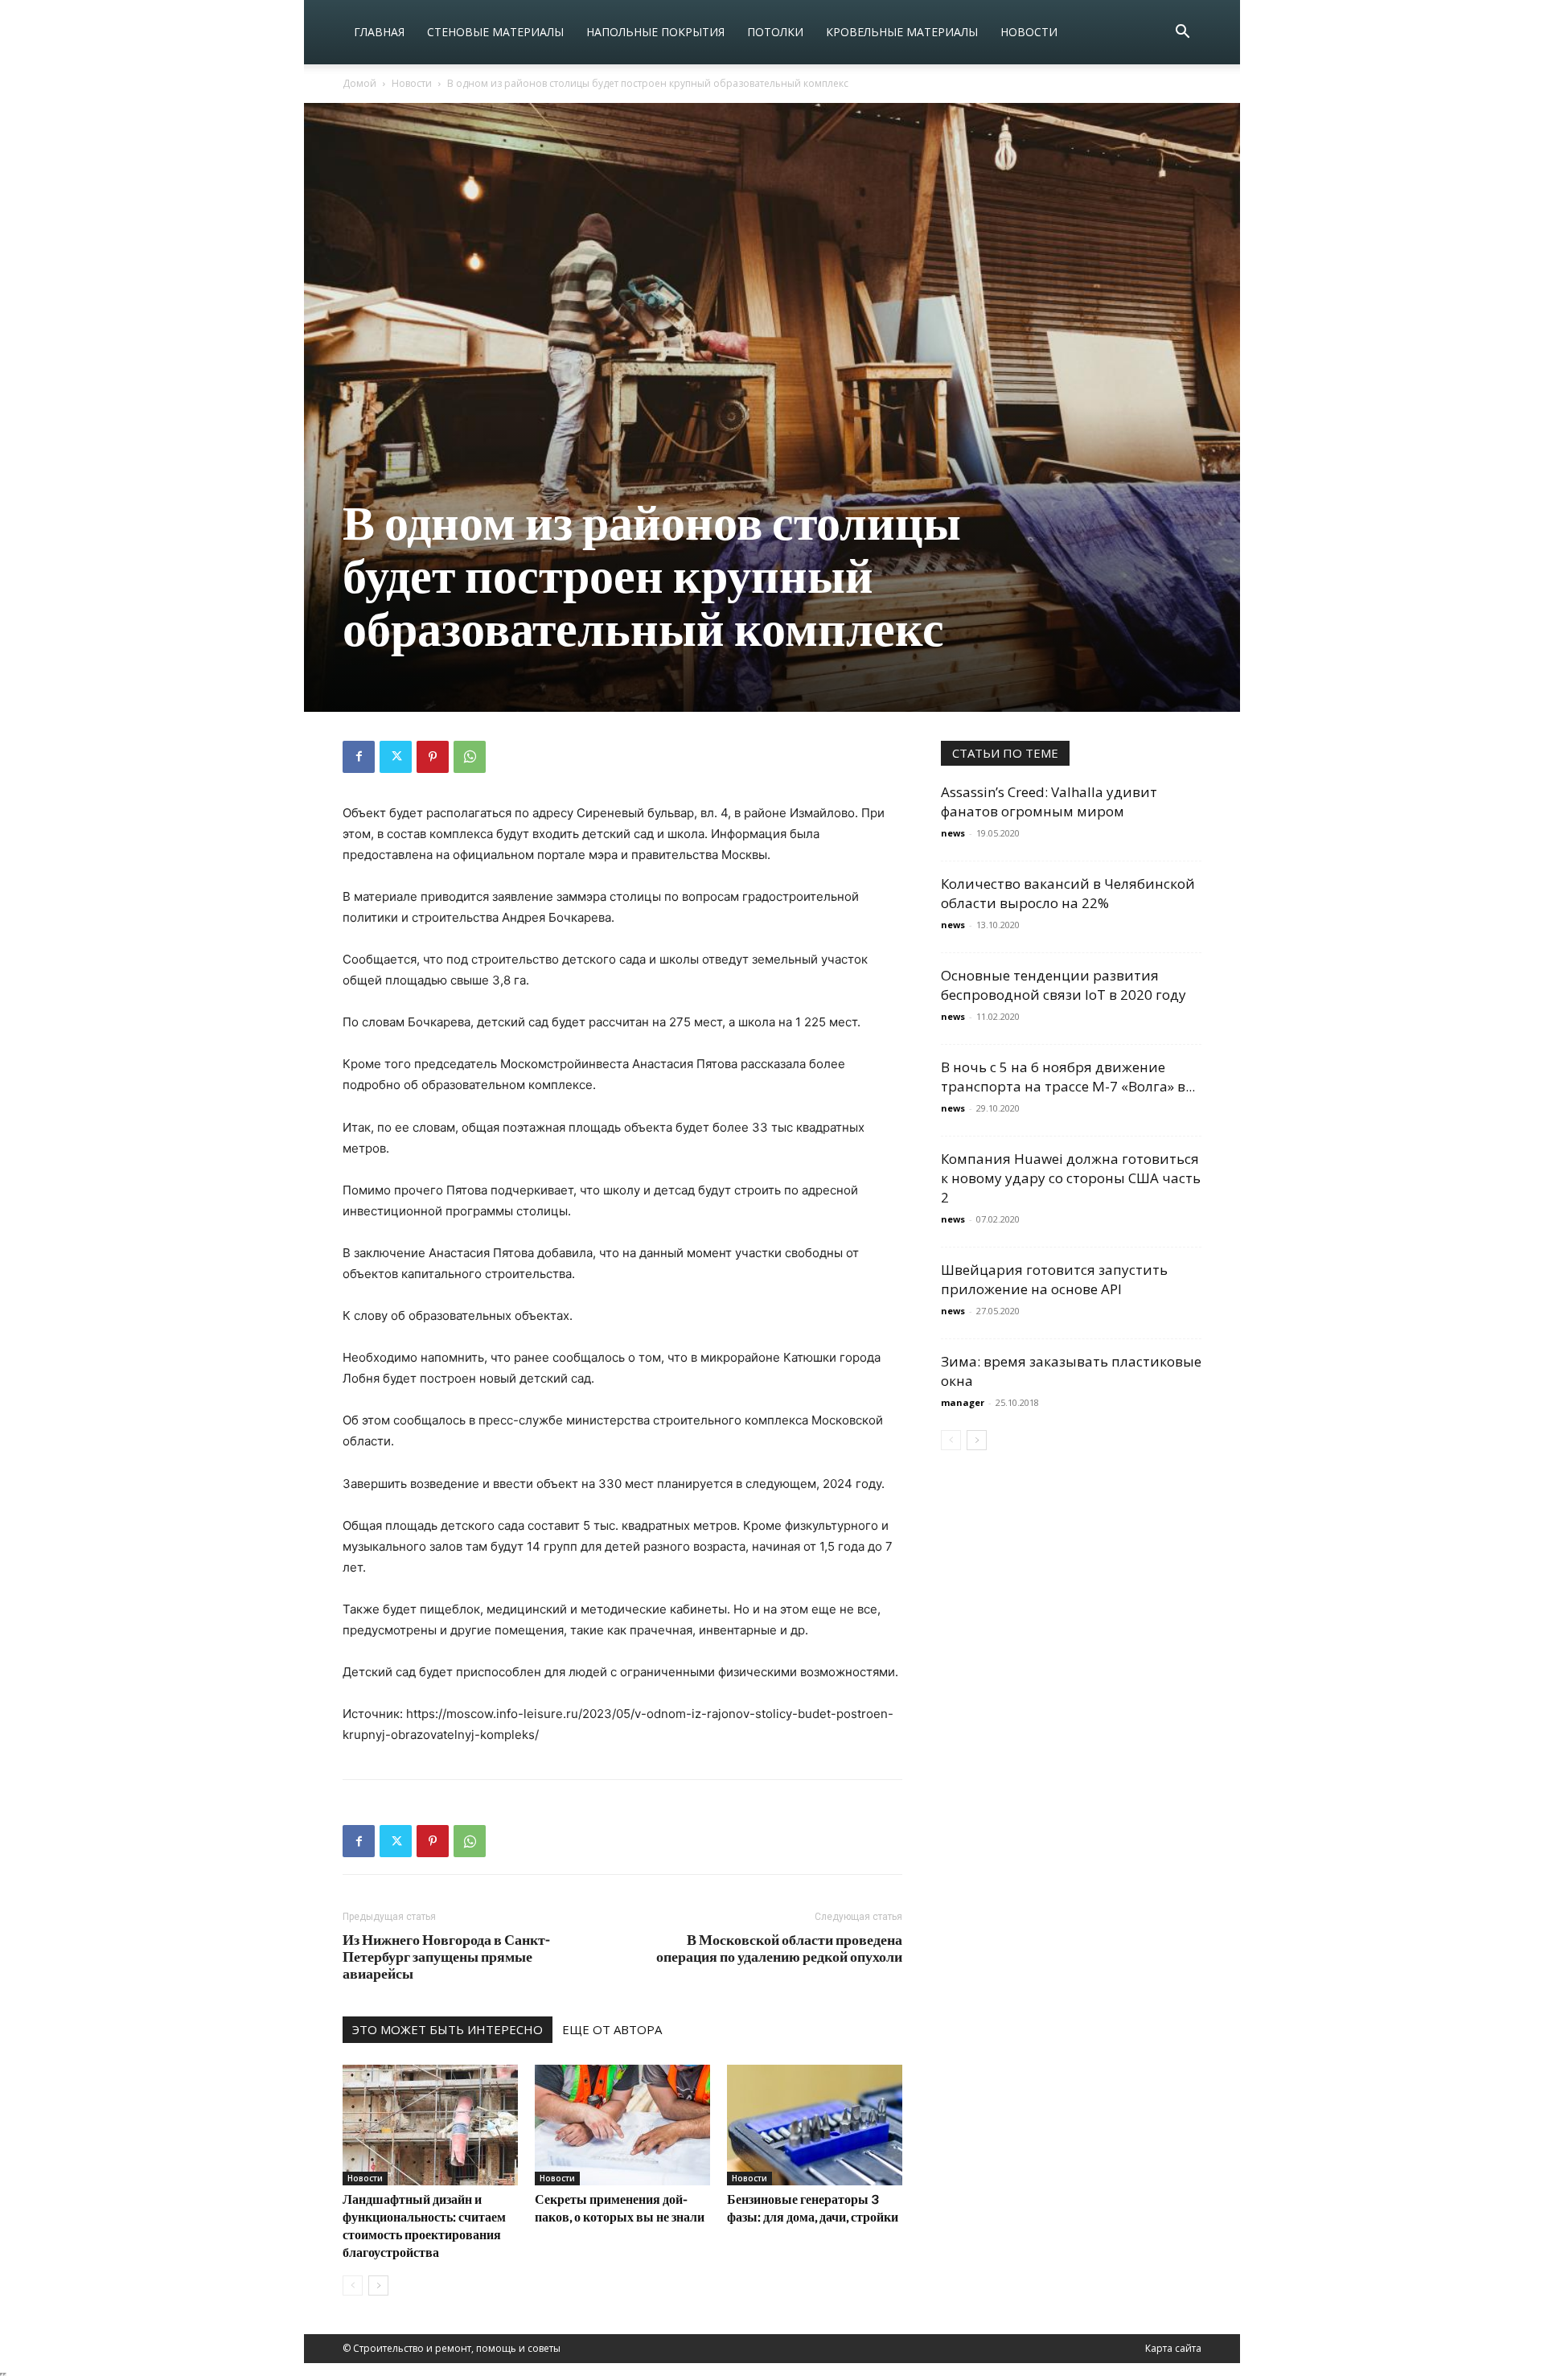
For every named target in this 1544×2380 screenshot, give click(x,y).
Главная (379, 32)
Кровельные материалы (902, 32)
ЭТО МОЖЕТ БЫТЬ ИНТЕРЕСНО (448, 2029)
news (953, 833)
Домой (359, 83)
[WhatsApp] (470, 757)
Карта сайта (1173, 2348)
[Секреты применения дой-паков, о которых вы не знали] (622, 2125)
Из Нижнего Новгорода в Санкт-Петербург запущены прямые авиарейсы (446, 1957)
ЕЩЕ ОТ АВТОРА (612, 2029)
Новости (1029, 32)
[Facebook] (359, 757)
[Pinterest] (433, 757)
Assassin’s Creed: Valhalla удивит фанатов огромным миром (1049, 802)
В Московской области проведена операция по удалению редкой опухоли (779, 1948)
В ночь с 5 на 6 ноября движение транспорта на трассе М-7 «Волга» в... (1068, 1077)
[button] (1182, 33)
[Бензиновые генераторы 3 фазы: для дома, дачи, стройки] (815, 2125)
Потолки (775, 32)
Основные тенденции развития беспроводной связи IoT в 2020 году (1064, 985)
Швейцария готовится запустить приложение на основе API (1054, 1279)
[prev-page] (353, 2285)
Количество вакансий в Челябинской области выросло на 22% (1068, 893)
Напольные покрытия (655, 32)
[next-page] (378, 2285)
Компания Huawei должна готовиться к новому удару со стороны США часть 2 (1071, 1178)
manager (963, 1402)
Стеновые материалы (495, 32)
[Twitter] (396, 757)
